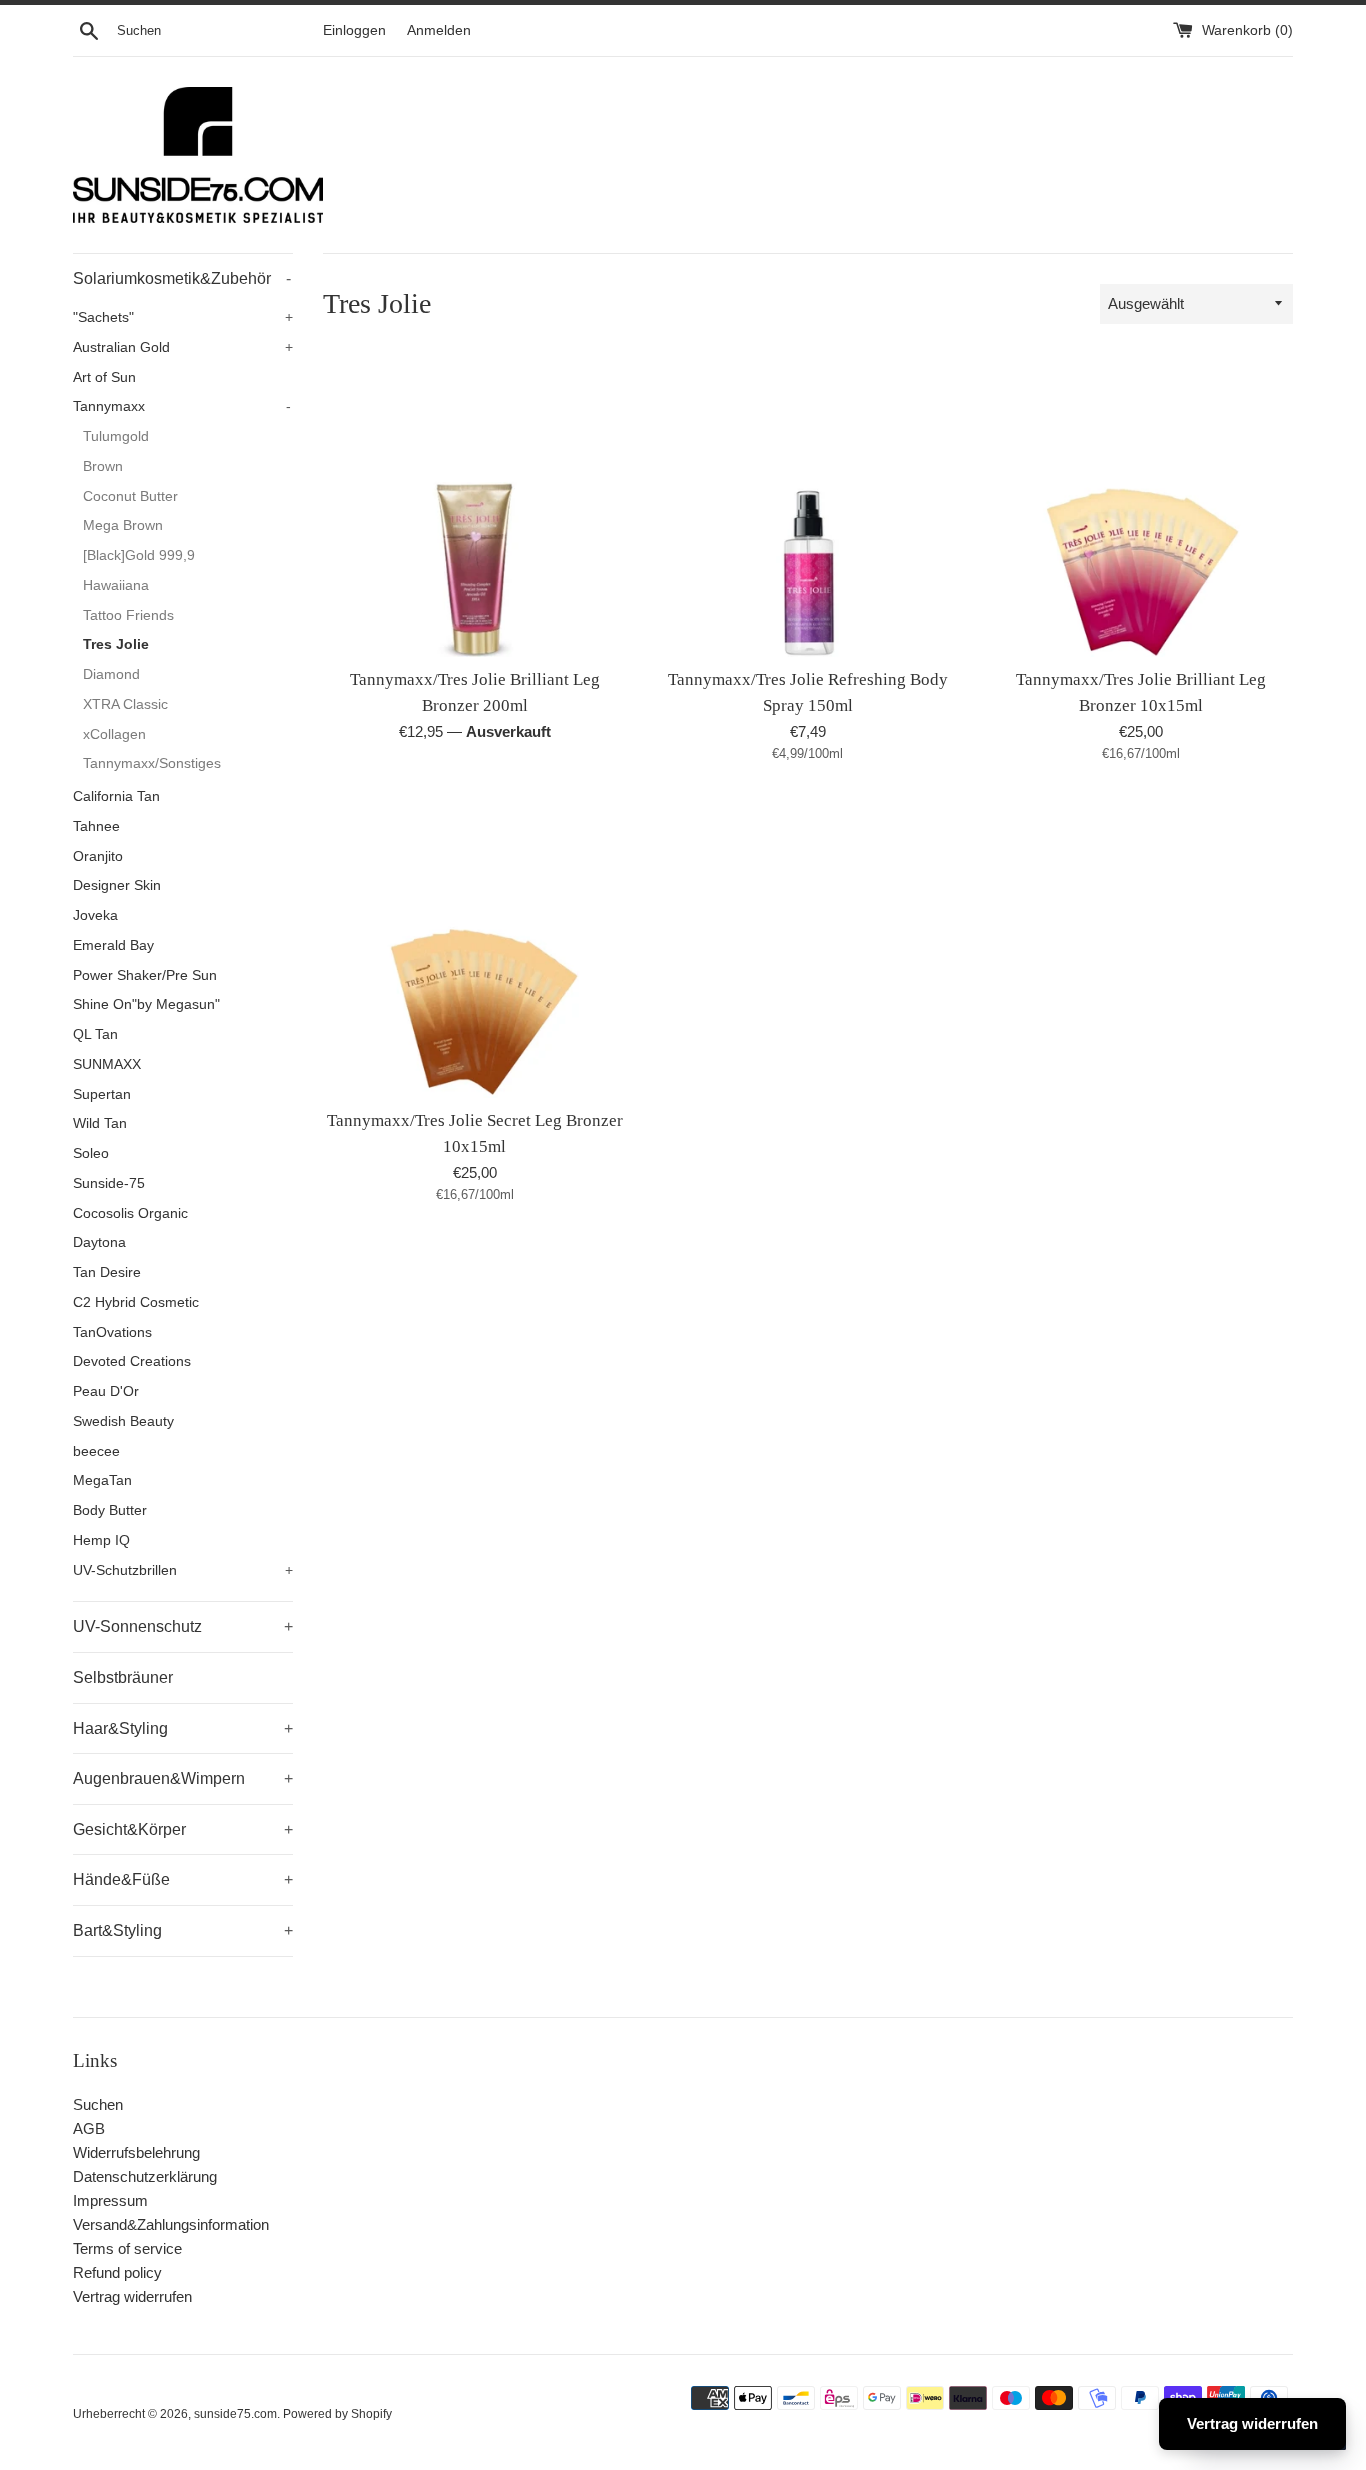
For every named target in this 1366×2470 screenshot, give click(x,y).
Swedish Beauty (123, 1421)
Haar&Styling (183, 1728)
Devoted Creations (132, 1361)
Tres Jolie (116, 644)
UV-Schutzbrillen (183, 1570)
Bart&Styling (183, 1930)
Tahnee (96, 826)
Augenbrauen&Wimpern (183, 1778)
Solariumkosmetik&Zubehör (182, 278)
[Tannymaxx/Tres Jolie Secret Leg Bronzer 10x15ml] (474, 946)
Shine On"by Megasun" (146, 1004)
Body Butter (110, 1510)
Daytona (99, 1242)
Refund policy (117, 2272)
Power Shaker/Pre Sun (145, 975)
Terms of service (127, 2248)
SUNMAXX (107, 1064)
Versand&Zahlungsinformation (171, 2224)
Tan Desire (107, 1272)
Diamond (111, 674)
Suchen (98, 2104)
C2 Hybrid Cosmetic (136, 1302)
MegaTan (102, 1480)
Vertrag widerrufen (132, 2296)
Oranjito (98, 856)
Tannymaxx (182, 406)
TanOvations (112, 1332)
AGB (89, 2128)
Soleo (91, 1153)
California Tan (116, 796)
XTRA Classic (125, 704)
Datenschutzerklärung (145, 2176)
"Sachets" (183, 317)
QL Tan (95, 1034)
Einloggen (354, 30)
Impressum (110, 2200)
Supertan (102, 1094)
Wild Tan (100, 1123)
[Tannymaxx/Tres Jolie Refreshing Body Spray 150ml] (807, 505)
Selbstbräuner (123, 1677)
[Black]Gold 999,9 (139, 555)
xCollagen (114, 734)
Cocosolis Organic (130, 1213)
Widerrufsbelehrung (136, 2152)
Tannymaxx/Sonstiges (152, 763)
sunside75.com (235, 2414)
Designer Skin (117, 885)
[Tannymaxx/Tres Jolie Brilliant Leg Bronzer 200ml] (474, 505)
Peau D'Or (106, 1391)
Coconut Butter (130, 496)
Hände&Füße (183, 1879)
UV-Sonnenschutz (183, 1626)
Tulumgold (116, 436)
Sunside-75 (109, 1183)
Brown (103, 466)
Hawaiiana (116, 585)
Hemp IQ (101, 1540)
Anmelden (439, 30)
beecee (96, 1451)
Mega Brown (123, 525)
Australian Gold (183, 347)
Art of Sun (104, 377)
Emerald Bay (113, 945)
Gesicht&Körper (183, 1829)
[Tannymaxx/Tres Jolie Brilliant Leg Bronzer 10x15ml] (1141, 505)
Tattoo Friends (128, 615)
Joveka (95, 915)
